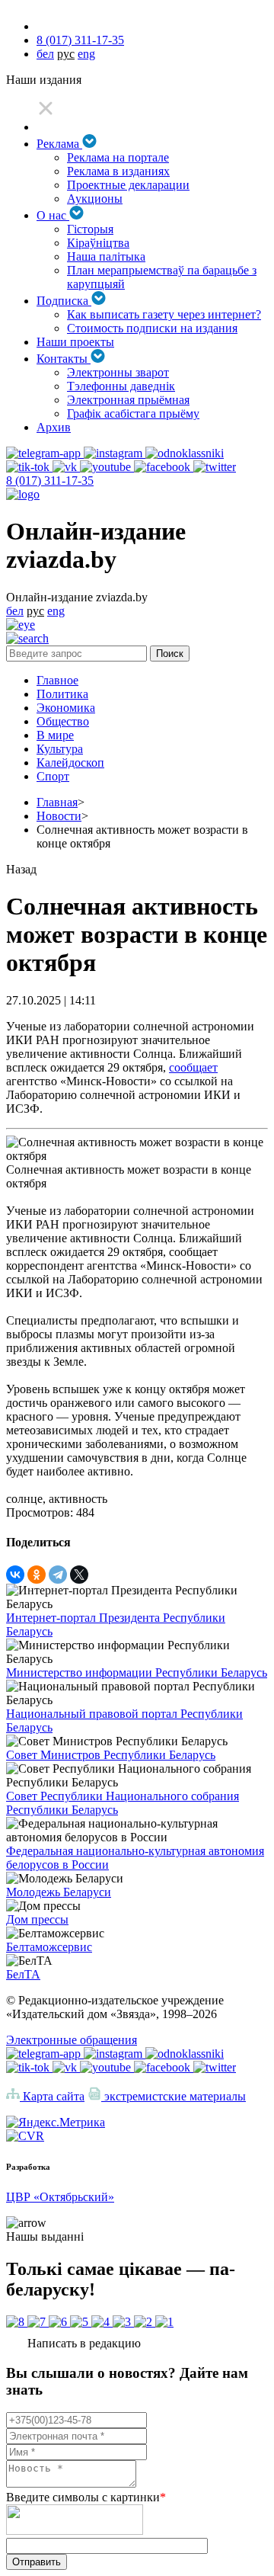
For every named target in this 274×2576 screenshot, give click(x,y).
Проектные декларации (128, 185)
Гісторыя (90, 229)
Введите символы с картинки (86, 2497)
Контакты (64, 359)
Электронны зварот (118, 372)
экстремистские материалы (174, 2096)
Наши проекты (75, 342)
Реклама (59, 144)
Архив (54, 427)
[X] (79, 1575)
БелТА (23, 1974)
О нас (53, 215)
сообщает (193, 1067)
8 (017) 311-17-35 (80, 40)
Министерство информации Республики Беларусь (137, 1672)
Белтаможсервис (49, 1947)
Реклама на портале (118, 157)
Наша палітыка (106, 256)
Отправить (37, 2562)
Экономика (66, 708)
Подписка (64, 301)
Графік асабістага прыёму (133, 413)
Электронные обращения (72, 2040)
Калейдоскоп (70, 763)
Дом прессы (37, 1919)
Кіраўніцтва (98, 243)
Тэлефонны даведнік (121, 386)
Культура (60, 749)
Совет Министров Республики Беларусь (111, 1755)
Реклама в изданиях (118, 171)
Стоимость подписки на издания (152, 328)
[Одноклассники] (37, 1575)
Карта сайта (52, 2096)
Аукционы (95, 199)
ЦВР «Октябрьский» (60, 2197)
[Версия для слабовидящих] (21, 625)
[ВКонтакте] (15, 1575)
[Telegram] (58, 1575)
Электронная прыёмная (128, 400)
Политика (62, 694)
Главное (57, 680)
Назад (21, 869)
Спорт (53, 776)
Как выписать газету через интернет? (164, 314)
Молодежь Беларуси (59, 1892)
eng (86, 54)
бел (45, 54)
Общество (63, 721)
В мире (55, 735)
